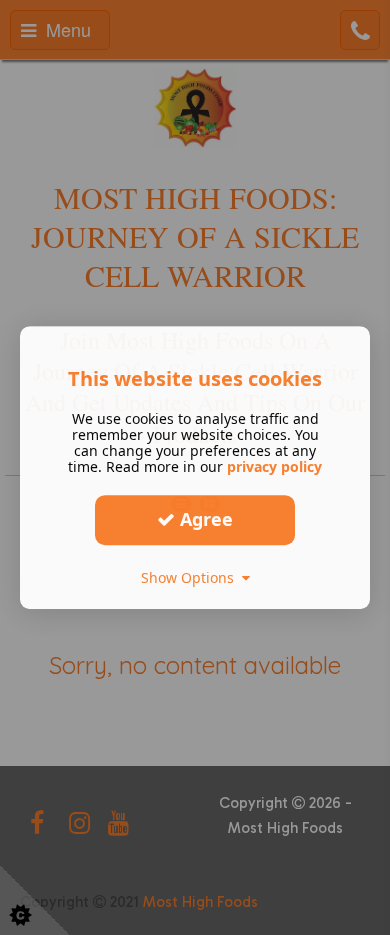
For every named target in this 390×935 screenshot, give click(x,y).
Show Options (191, 577)
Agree (204, 519)
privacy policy (274, 466)
